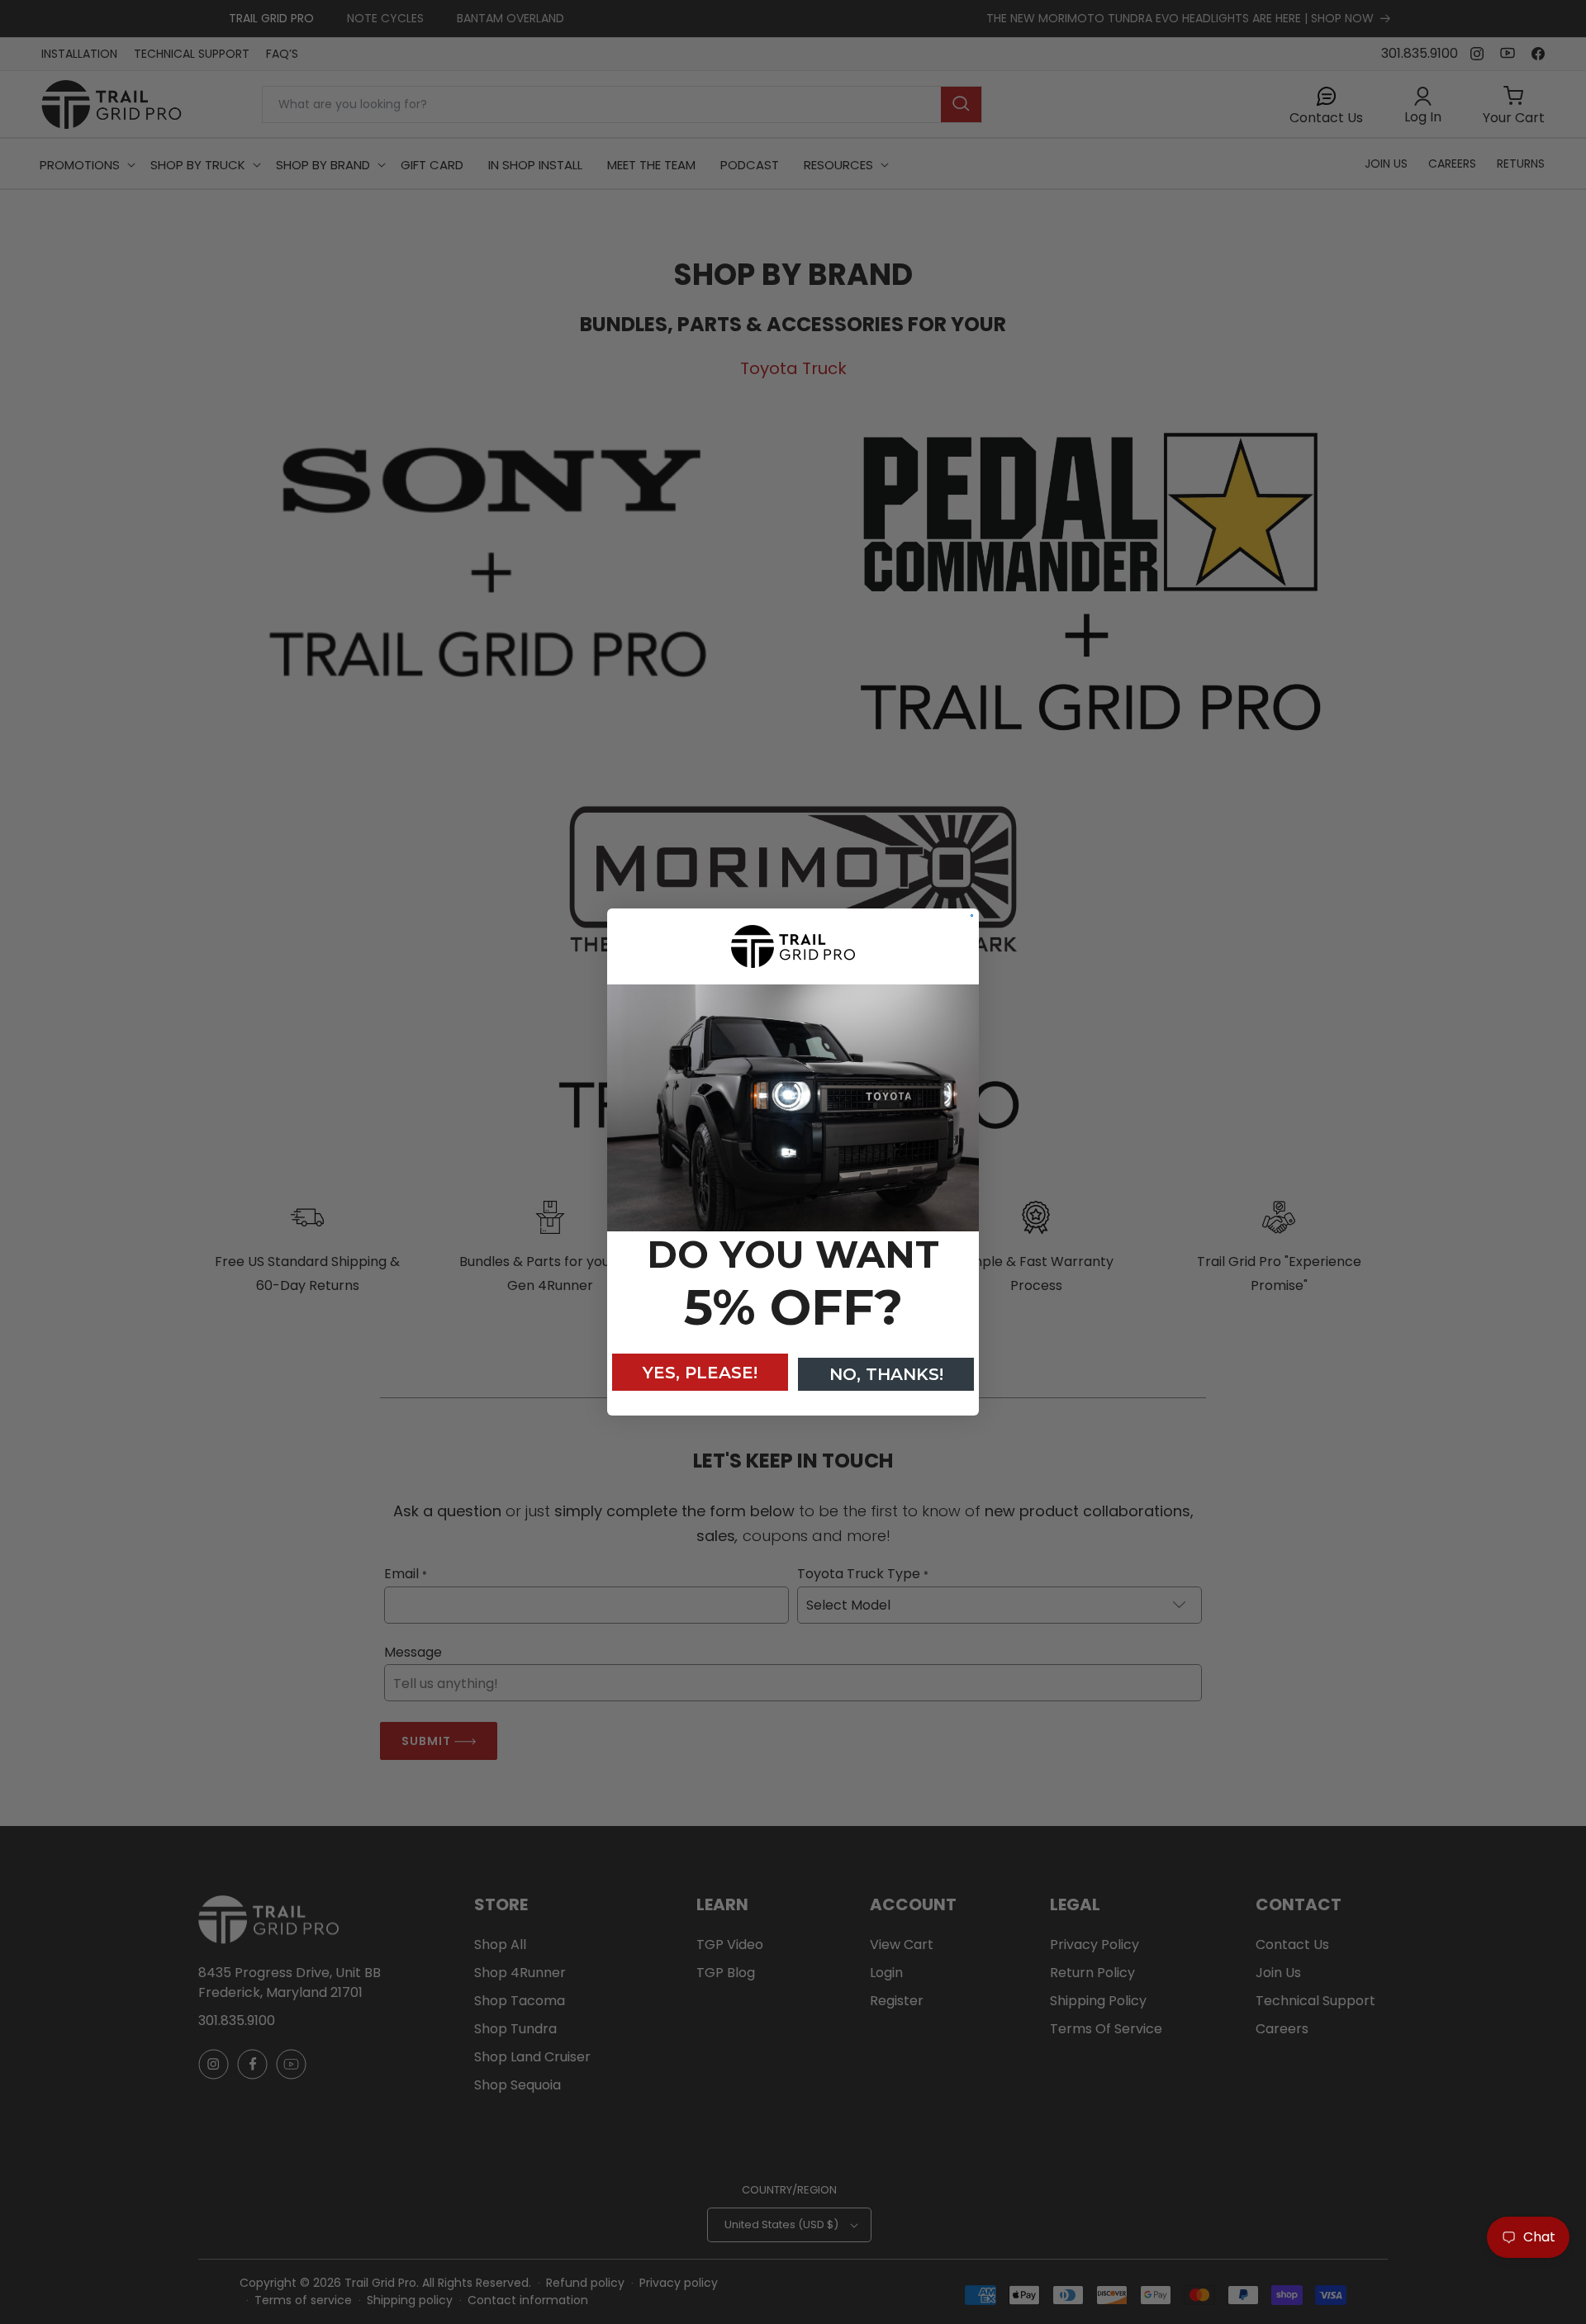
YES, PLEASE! (700, 1373)
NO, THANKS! (886, 1374)
